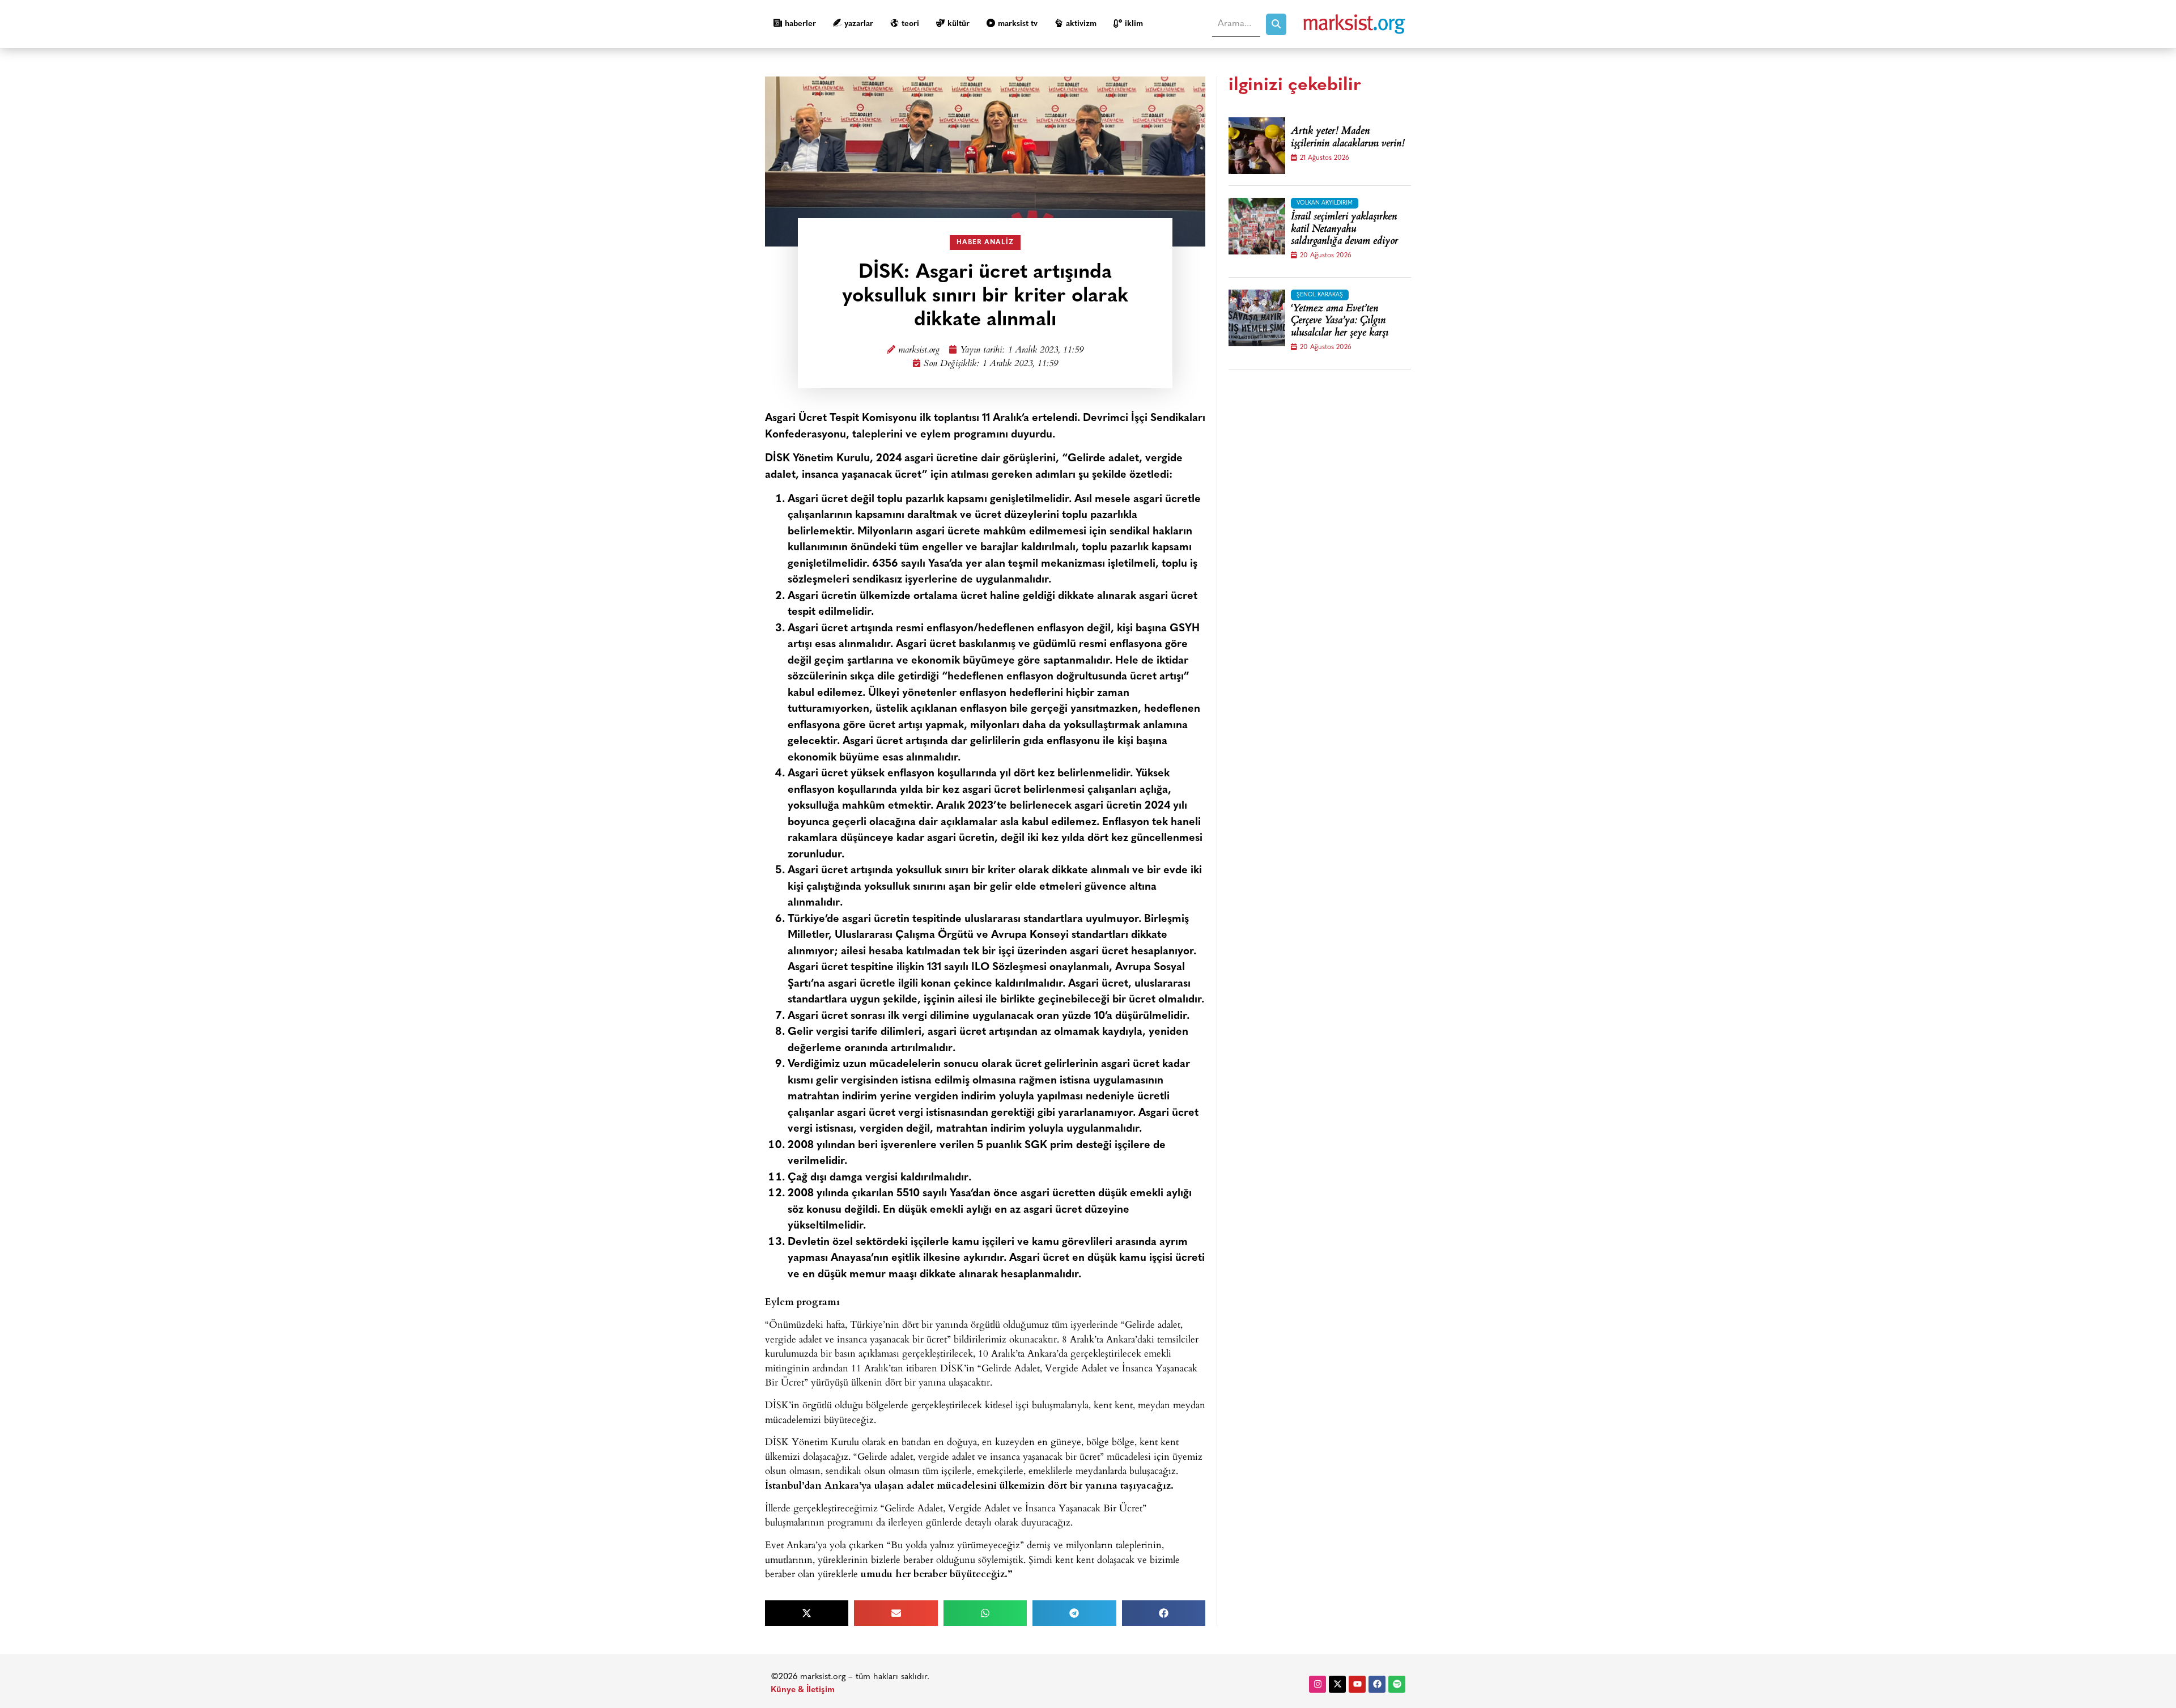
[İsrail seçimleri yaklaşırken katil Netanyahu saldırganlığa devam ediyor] (1257, 226)
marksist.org (919, 350)
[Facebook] (1377, 1684)
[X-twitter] (1337, 1684)
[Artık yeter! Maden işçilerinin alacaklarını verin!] (1257, 146)
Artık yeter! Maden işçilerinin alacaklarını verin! (1348, 138)
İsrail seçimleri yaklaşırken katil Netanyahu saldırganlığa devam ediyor (1344, 230)
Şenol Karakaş (1320, 295)
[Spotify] (1397, 1684)
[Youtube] (1357, 1684)
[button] (807, 1613)
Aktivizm (1081, 24)
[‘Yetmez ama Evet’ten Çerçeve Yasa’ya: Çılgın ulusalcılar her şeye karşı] (1257, 318)
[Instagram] (1317, 1684)
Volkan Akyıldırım (1325, 203)
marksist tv (1018, 24)
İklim (1134, 24)
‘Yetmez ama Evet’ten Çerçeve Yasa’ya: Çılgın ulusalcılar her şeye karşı (1340, 322)
